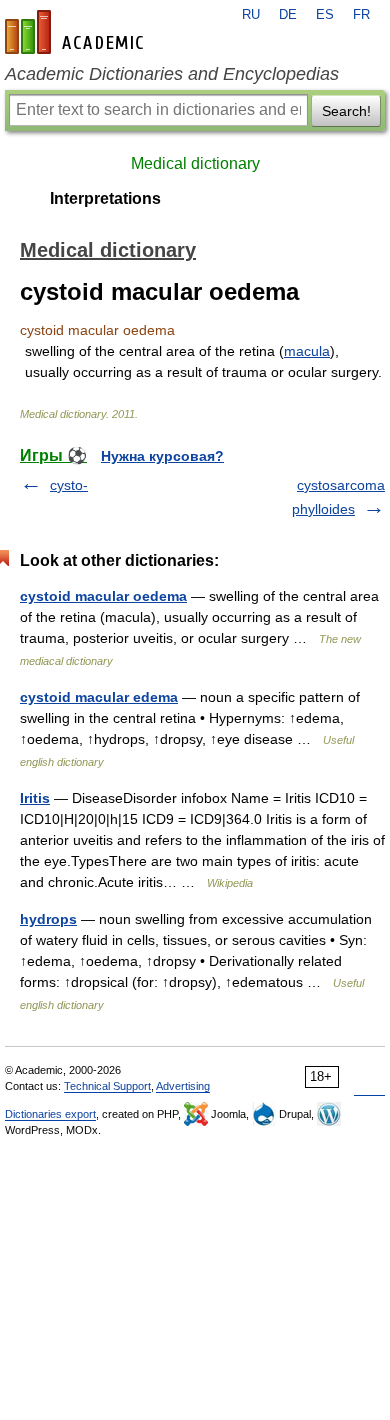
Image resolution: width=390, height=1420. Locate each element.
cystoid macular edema (99, 697)
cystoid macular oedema (103, 596)
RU (251, 15)
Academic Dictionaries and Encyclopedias (172, 74)
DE (288, 15)
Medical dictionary (195, 163)
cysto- (69, 485)
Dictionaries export (50, 1114)
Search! (346, 111)
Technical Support (107, 1086)
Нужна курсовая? (162, 456)
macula (307, 351)
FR (361, 15)
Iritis (35, 798)
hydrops (48, 919)
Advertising (183, 1086)
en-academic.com (77, 32)
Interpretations (105, 198)
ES (325, 15)
